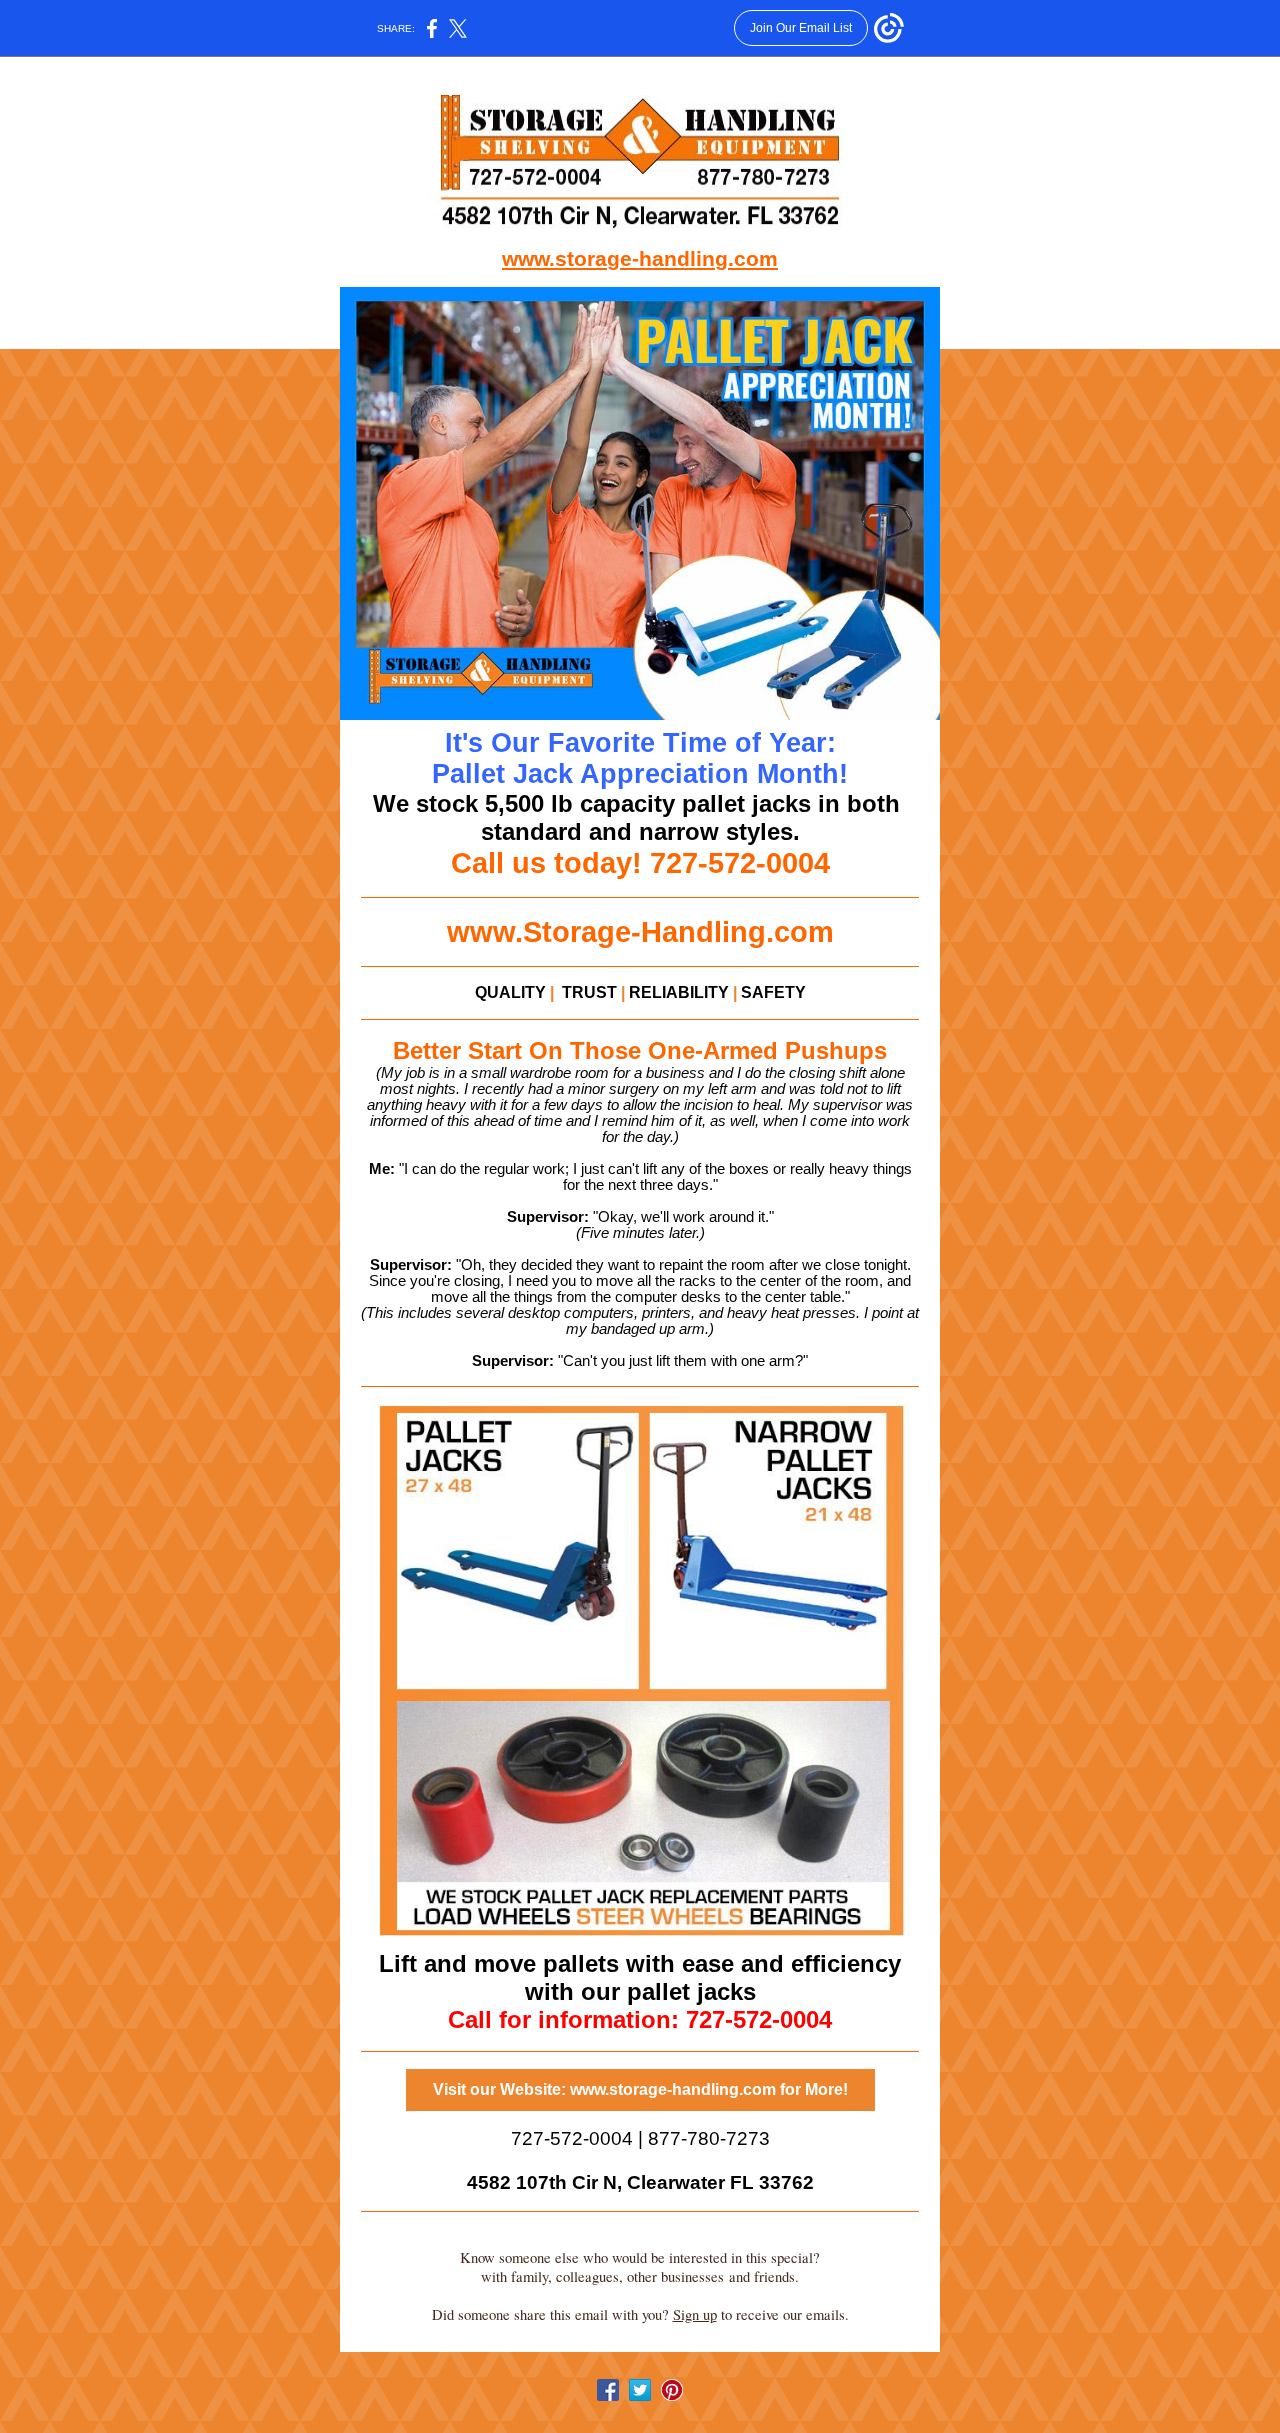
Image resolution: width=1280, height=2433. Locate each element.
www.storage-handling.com (640, 259)
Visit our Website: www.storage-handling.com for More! (640, 2089)
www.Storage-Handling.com (640, 931)
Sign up (695, 2314)
